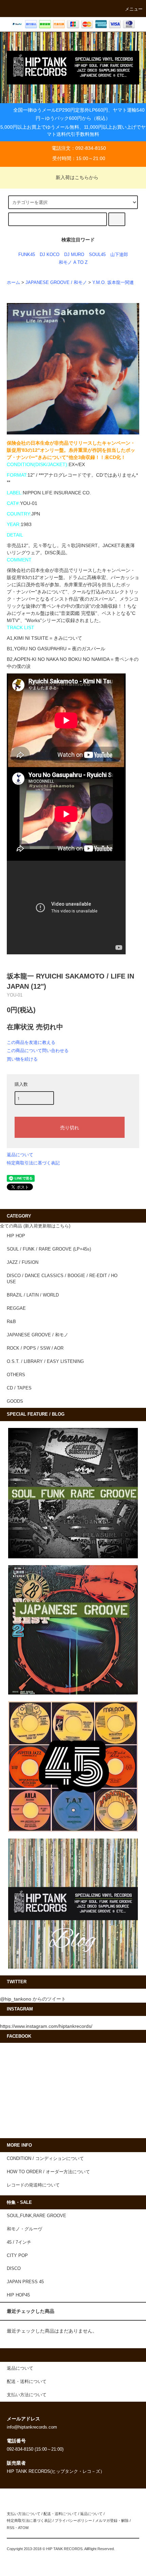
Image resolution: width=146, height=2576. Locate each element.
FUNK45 (27, 255)
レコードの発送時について (33, 2185)
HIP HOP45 (18, 2295)
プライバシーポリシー (73, 2521)
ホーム (13, 283)
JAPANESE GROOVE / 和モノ (56, 283)
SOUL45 (97, 255)
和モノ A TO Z (73, 263)
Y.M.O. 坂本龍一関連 (113, 283)
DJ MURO (74, 255)
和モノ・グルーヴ (24, 2229)
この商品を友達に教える (31, 1042)
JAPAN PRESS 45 (25, 2282)
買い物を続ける (22, 1059)
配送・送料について (60, 2514)
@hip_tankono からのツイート (33, 1999)
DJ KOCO (50, 255)
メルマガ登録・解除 (112, 2521)
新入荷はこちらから (77, 177)
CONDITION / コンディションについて (45, 2159)
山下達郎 (119, 255)
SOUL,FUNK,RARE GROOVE (36, 2216)
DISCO (14, 2269)
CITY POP (17, 2256)
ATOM (23, 2528)
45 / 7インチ (19, 2242)
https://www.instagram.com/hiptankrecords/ (46, 2026)
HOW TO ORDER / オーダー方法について (48, 2172)
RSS (11, 2528)
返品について (20, 1155)
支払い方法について (24, 2514)
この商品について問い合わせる (38, 1051)
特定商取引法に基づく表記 (33, 1163)
